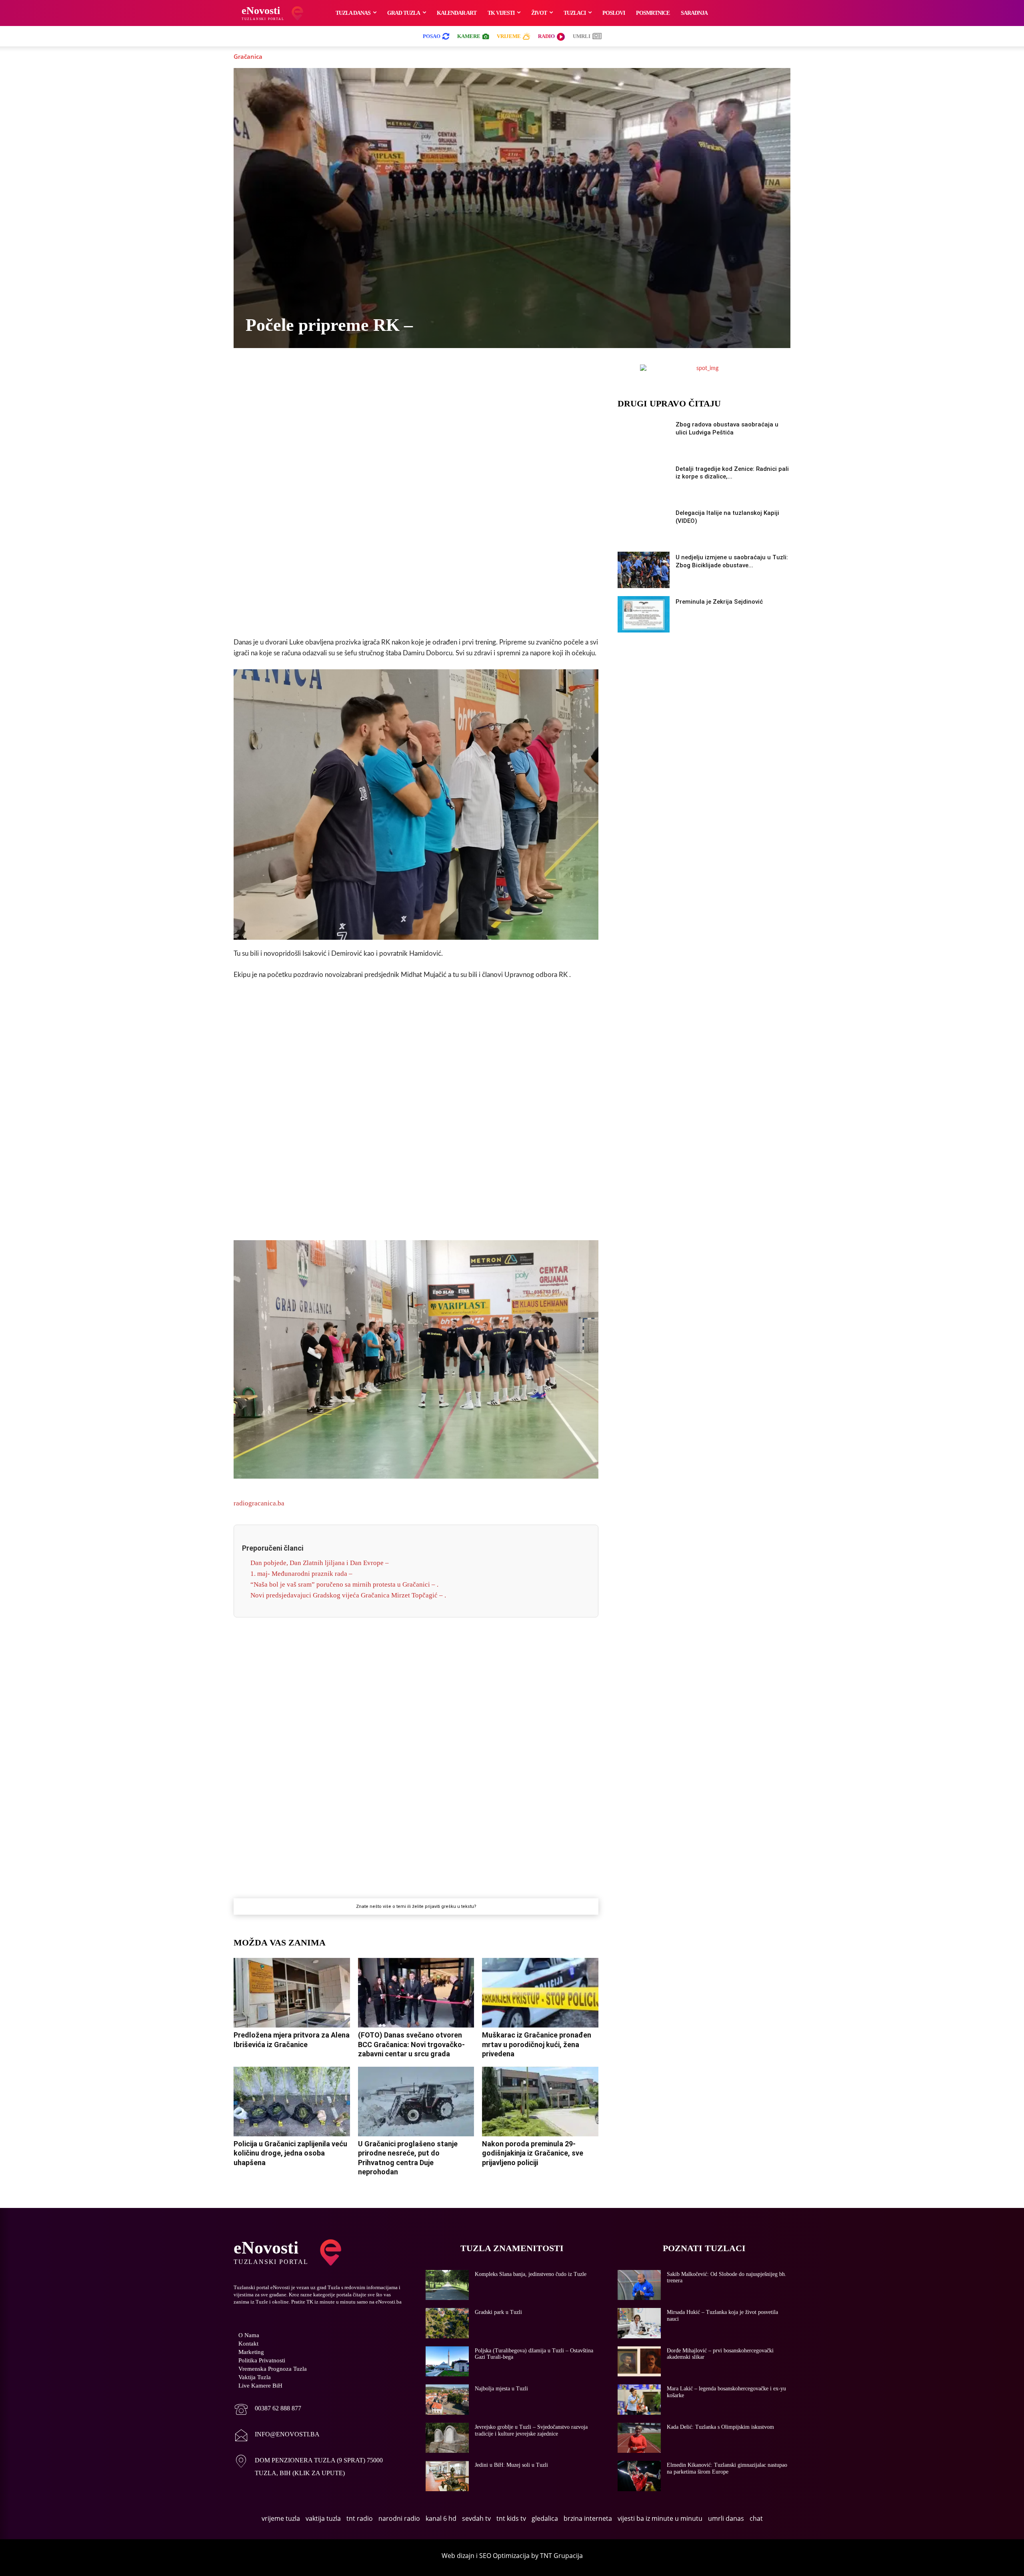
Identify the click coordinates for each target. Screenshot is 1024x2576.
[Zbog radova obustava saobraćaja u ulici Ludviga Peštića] (644, 437)
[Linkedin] (425, 372)
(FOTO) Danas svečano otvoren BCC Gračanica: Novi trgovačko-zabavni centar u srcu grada (411, 2044)
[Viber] (388, 372)
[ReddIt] (462, 372)
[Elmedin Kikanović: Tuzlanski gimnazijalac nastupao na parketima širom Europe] (639, 2476)
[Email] (480, 372)
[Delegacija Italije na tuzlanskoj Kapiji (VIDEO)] (644, 525)
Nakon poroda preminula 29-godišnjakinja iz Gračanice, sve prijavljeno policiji (533, 2153)
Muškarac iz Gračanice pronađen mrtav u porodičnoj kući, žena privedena (537, 2044)
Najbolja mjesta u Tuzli (501, 2389)
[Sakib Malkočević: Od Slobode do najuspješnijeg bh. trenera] (639, 2285)
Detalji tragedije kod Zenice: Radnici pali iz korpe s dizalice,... (732, 473)
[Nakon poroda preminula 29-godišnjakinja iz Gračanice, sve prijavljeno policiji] (540, 2102)
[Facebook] (352, 372)
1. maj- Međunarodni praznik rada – (301, 1574)
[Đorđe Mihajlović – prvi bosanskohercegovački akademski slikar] (639, 2362)
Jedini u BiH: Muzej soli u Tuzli (511, 2465)
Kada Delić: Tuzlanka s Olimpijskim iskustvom (720, 2427)
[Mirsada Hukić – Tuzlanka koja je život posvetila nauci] (639, 2323)
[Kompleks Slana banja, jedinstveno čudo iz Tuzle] (447, 2285)
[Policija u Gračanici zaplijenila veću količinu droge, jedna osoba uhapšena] (292, 2102)
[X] (370, 372)
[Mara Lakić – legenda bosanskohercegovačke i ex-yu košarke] (639, 2400)
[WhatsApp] (407, 372)
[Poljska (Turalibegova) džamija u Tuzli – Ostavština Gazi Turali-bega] (447, 2362)
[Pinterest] (444, 372)
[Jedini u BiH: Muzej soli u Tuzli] (447, 2476)
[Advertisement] (416, 505)
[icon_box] (267, 2410)
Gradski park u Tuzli (498, 2312)
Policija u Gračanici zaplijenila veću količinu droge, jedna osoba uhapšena (290, 2153)
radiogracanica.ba (259, 1503)
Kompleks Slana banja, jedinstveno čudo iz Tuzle (531, 2274)
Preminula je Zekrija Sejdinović (719, 602)
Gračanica (248, 56)
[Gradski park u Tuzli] (447, 2323)
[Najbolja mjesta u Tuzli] (447, 2400)
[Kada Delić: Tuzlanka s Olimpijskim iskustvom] (639, 2438)
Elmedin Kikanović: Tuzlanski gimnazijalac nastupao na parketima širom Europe (727, 2468)
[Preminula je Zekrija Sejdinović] (644, 614)
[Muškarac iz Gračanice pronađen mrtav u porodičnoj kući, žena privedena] (540, 1993)
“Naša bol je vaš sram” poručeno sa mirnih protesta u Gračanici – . (344, 1584)
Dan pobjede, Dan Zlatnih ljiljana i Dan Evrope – (320, 1563)
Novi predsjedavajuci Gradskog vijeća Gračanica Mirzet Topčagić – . (348, 1595)
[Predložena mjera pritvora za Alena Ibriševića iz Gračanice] (292, 1993)
